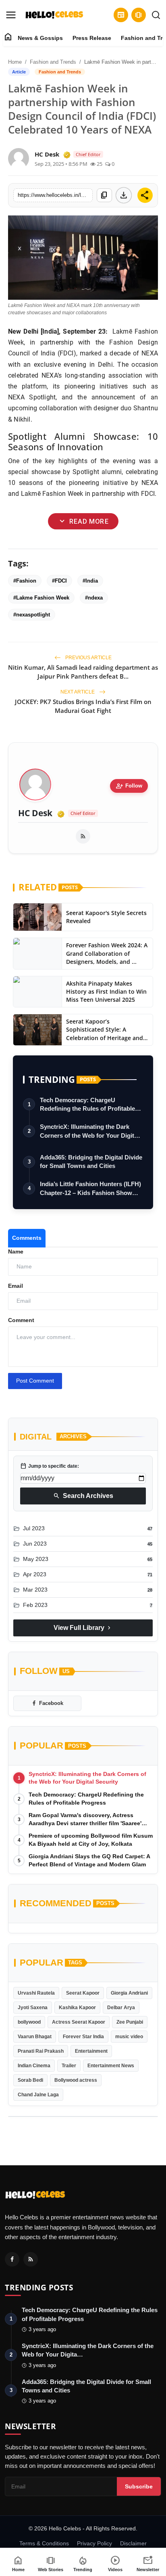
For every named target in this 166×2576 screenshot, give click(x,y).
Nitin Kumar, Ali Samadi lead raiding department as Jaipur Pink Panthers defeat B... (83, 672)
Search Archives (83, 1496)
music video (129, 2037)
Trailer (69, 2066)
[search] (156, 15)
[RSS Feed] (83, 836)
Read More (83, 521)
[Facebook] (12, 2259)
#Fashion (25, 581)
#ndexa (94, 598)
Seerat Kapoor (83, 1993)
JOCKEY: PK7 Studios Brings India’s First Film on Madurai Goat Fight (83, 706)
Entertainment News (111, 2066)
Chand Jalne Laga (38, 2095)
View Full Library (83, 1628)
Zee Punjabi (130, 2022)
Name (16, 1251)
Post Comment (35, 1381)
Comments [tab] (27, 1238)
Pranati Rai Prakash (41, 2051)
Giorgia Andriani (129, 1993)
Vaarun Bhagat (35, 2037)
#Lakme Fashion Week (41, 598)
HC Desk (35, 813)
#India (90, 581)
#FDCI (59, 581)
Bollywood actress (76, 2080)
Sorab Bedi (30, 2080)
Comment (21, 1320)
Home (15, 62)
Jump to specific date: (50, 1466)
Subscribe (139, 2486)
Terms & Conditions (44, 2543)
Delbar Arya (121, 2008)
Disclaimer (133, 2543)
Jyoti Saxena (33, 2008)
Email (16, 1286)
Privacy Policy (94, 2543)
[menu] (11, 15)
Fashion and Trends (53, 62)
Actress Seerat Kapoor (79, 2022)
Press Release (92, 38)
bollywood (29, 2022)
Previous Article (88, 658)
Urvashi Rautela (36, 1993)
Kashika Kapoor (77, 2008)
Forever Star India (83, 2037)
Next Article (78, 692)
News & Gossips (40, 38)
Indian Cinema (34, 2066)
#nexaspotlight (32, 615)
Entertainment (91, 2051)
